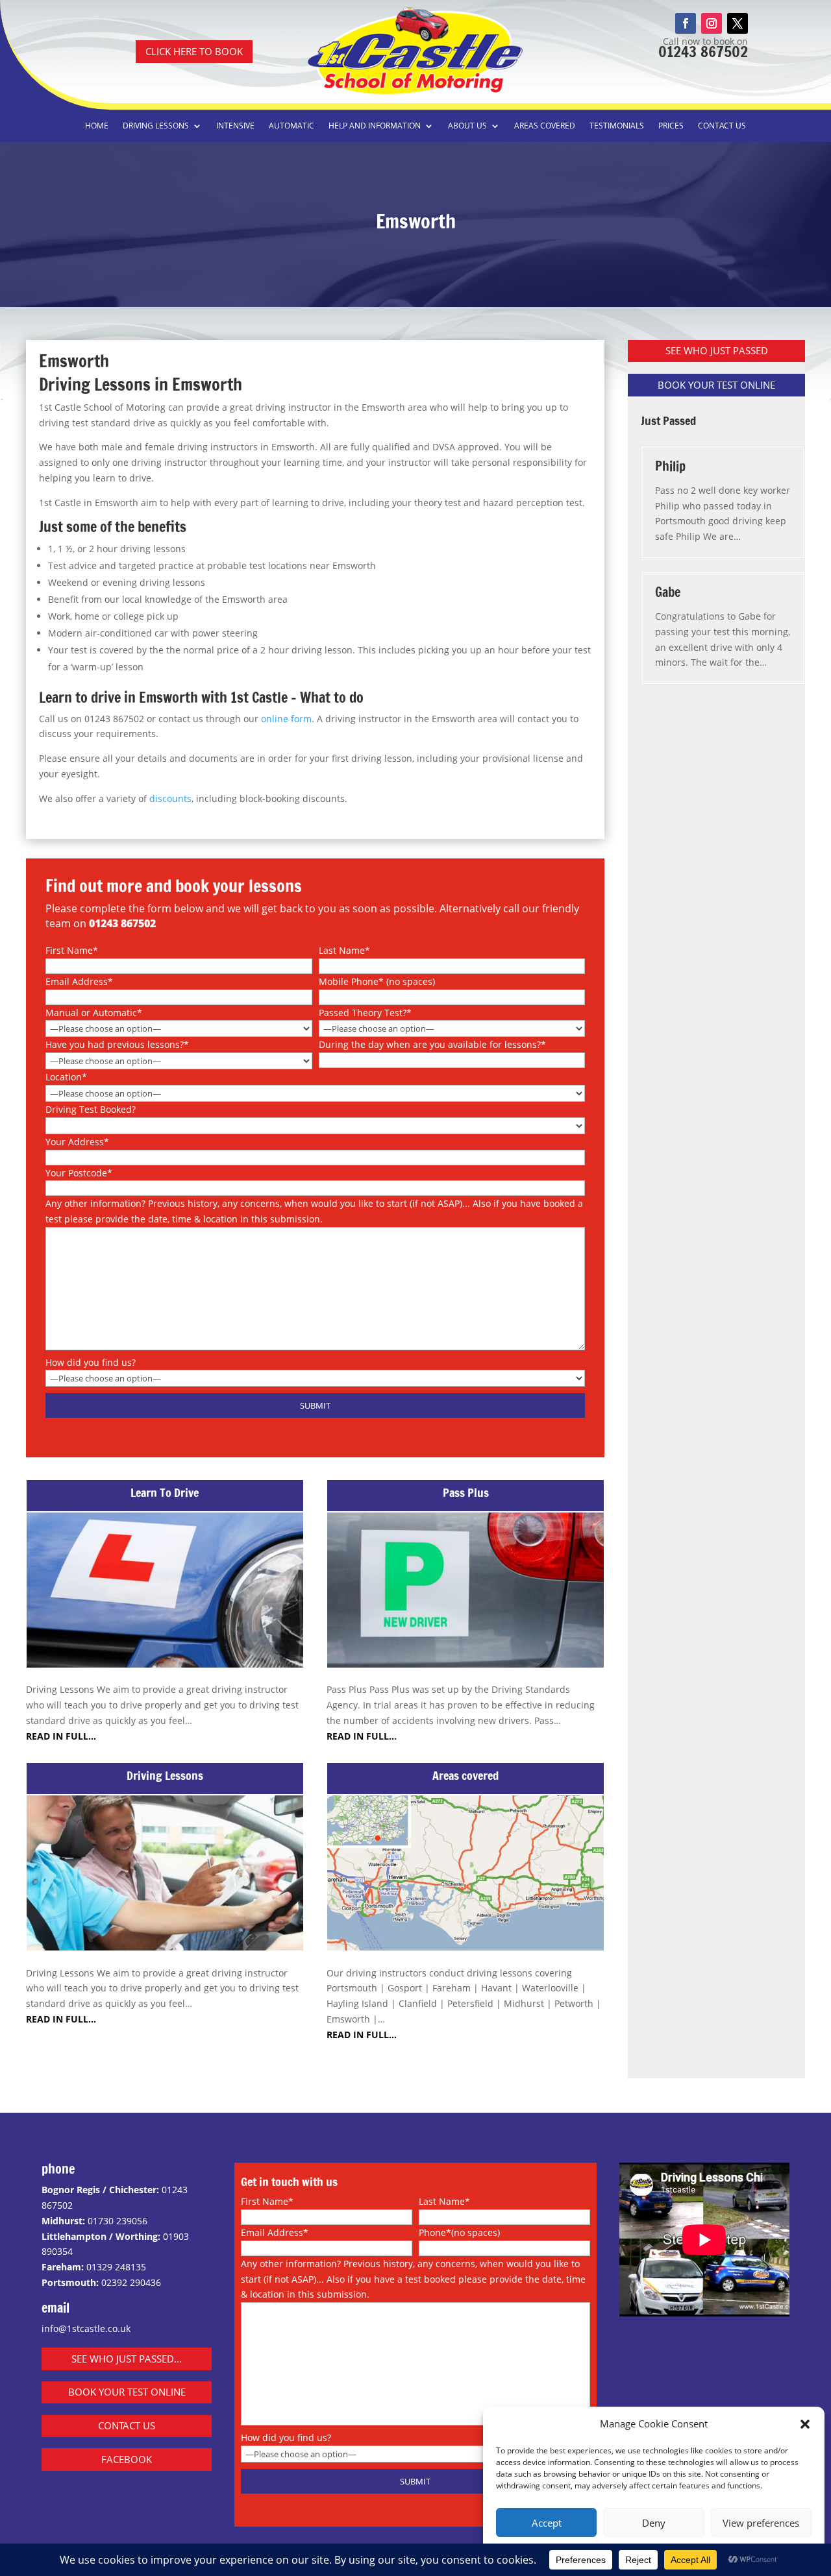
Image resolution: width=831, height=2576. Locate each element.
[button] (805, 2424)
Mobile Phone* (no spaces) (377, 981)
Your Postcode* (79, 1173)
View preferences (761, 2523)
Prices (671, 126)
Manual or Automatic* (94, 1013)
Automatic (291, 126)
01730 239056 (118, 2221)
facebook (127, 2459)
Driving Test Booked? (91, 1109)
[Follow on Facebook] (686, 23)
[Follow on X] (738, 23)
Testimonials (617, 126)
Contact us (722, 126)
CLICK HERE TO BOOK (194, 51)
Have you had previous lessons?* (117, 1044)
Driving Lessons (156, 126)
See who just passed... (127, 2359)
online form (286, 719)
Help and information (375, 126)
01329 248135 (116, 2267)
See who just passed (717, 350)
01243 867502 (703, 52)
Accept (547, 2523)
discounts (170, 798)
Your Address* (77, 1142)
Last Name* (344, 950)
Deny (654, 2523)
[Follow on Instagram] (712, 23)
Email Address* (79, 981)
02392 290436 (131, 2282)
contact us (127, 2425)
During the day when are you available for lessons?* (432, 1044)
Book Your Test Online (127, 2392)
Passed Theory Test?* (365, 1013)
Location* (66, 1077)
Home (97, 126)
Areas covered (545, 126)
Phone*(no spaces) (459, 2232)
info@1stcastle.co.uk (86, 2328)
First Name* (72, 950)
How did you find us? (91, 1362)
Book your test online (716, 385)
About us (467, 126)
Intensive (235, 126)
